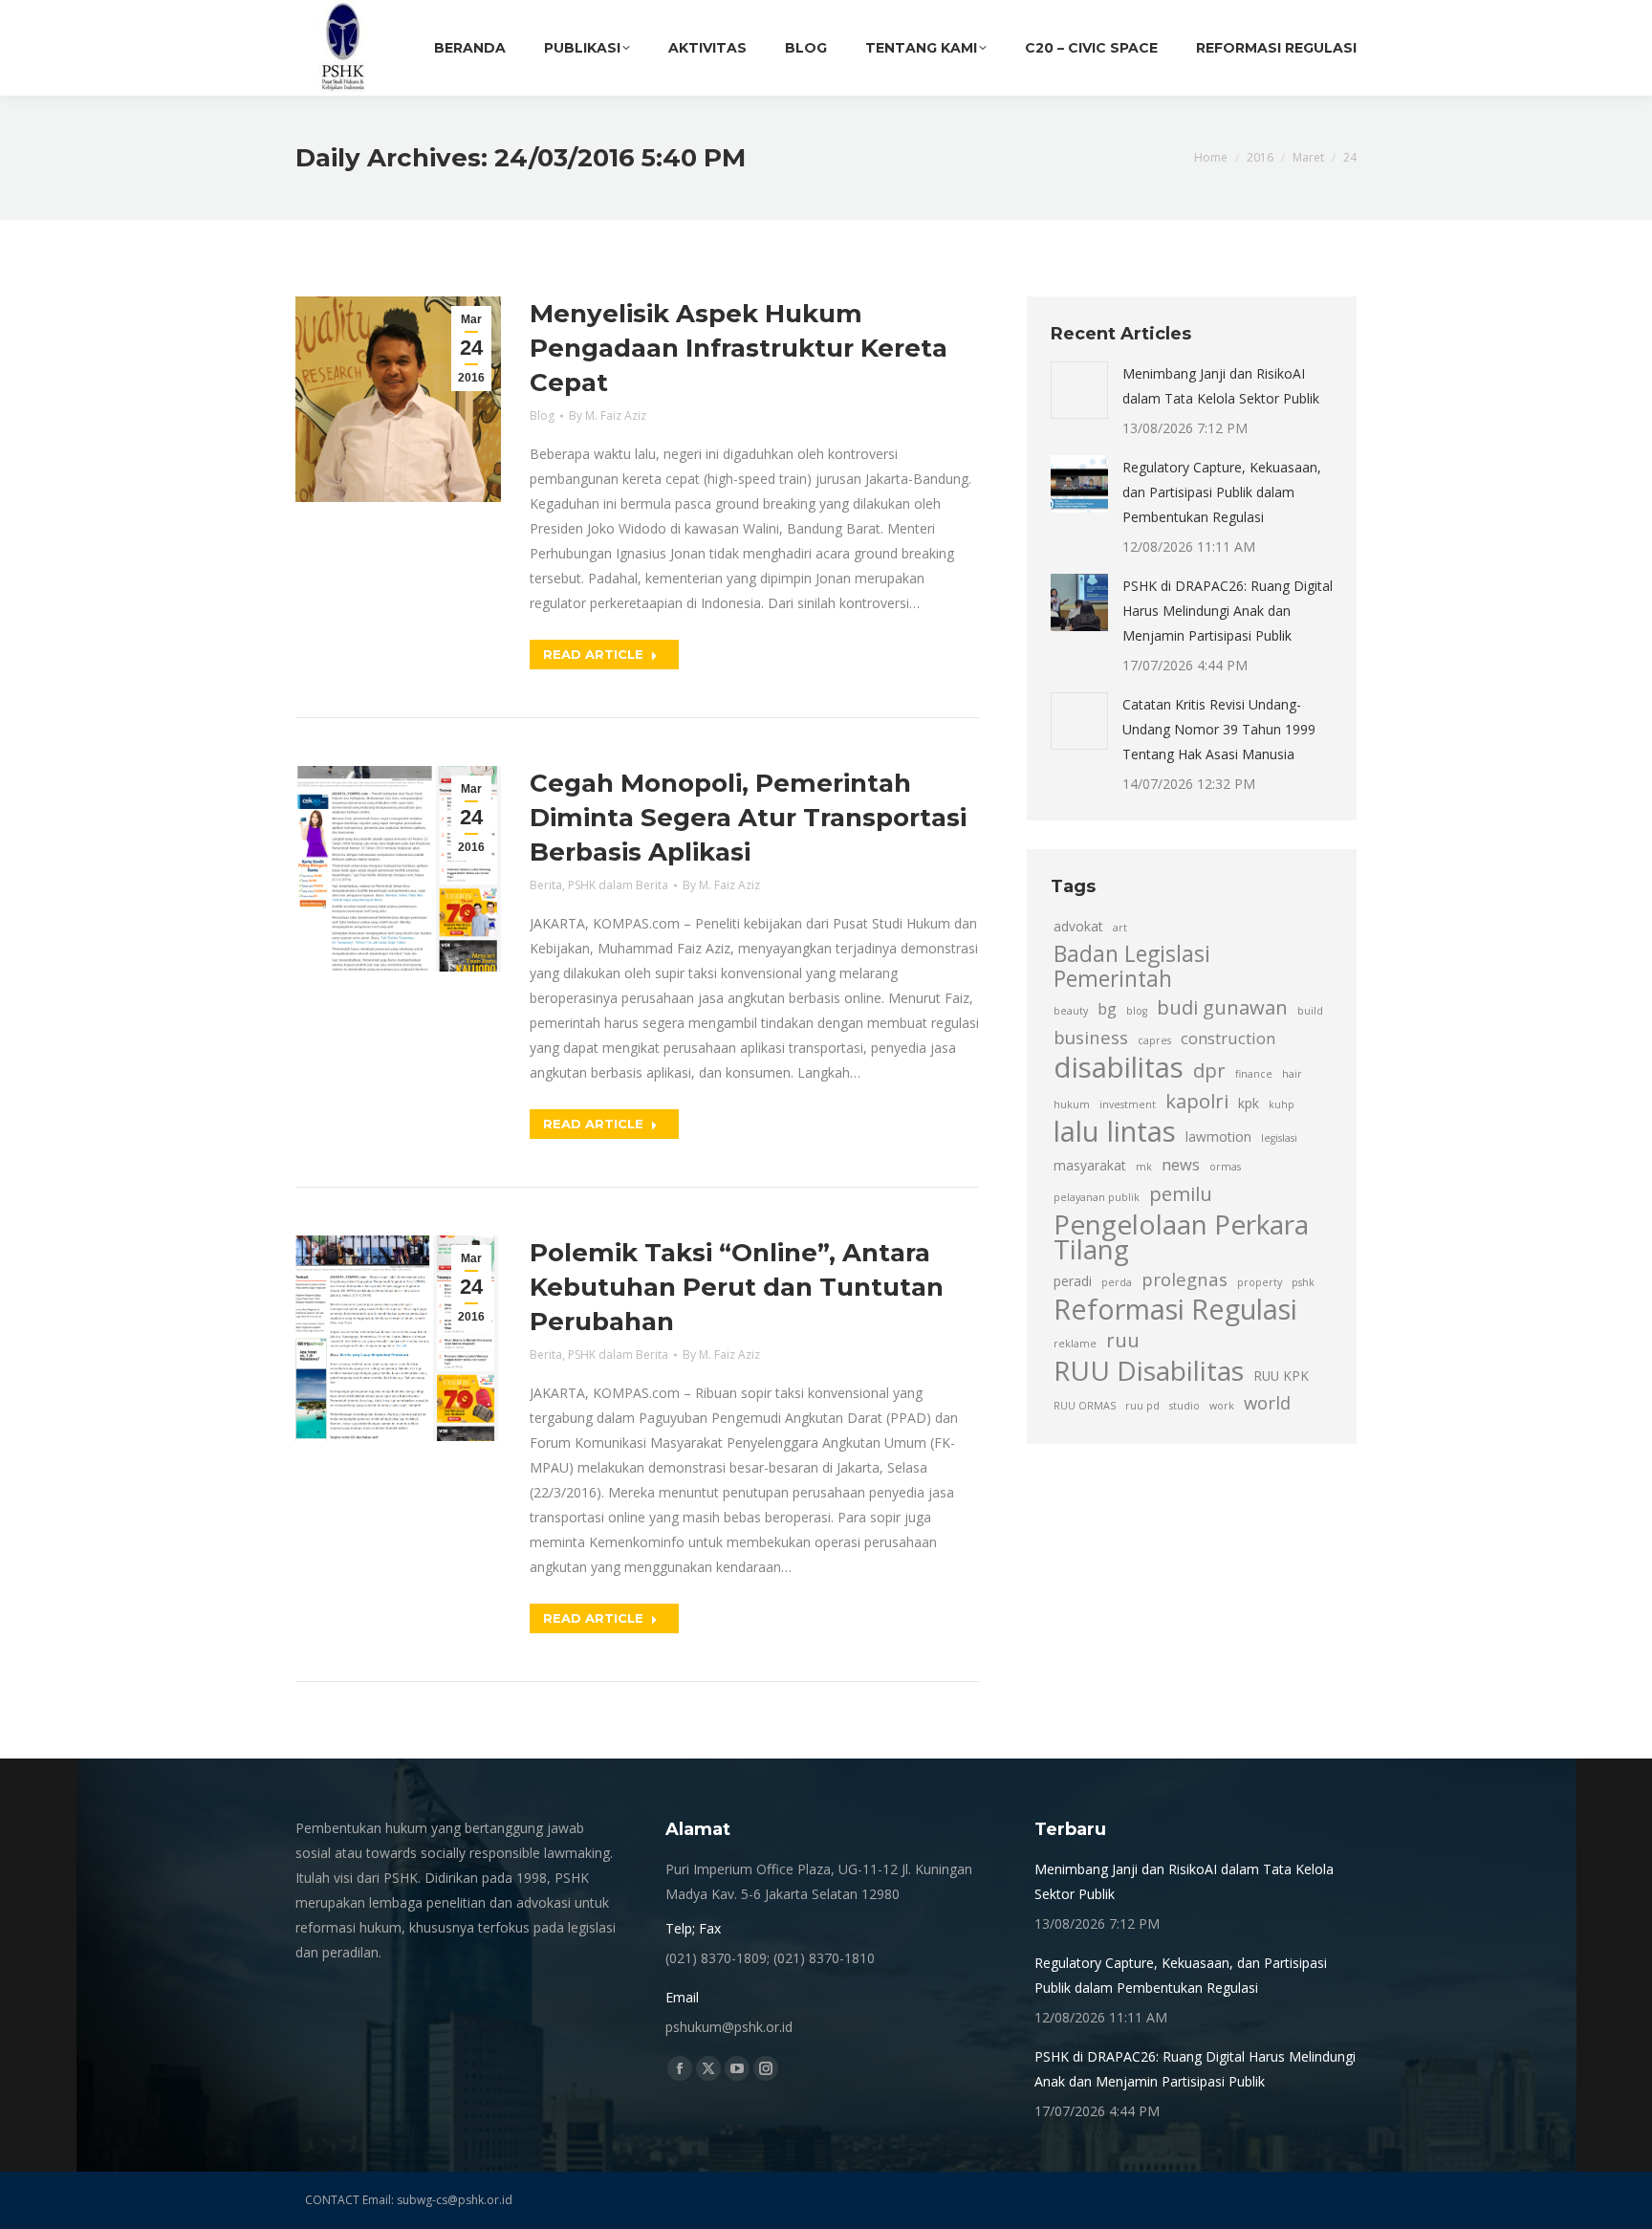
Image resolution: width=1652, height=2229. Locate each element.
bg (1107, 1009)
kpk (1249, 1103)
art (1120, 928)
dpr (1209, 1070)
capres (1154, 1040)
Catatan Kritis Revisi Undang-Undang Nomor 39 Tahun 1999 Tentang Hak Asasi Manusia (1219, 729)
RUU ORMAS (1085, 1406)
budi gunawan (1222, 1007)
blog (1137, 1011)
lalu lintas (1115, 1131)
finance (1254, 1074)
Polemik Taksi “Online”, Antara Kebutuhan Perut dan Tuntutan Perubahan (737, 1287)
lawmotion (1218, 1136)
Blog (542, 415)
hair (1292, 1074)
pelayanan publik (1097, 1197)
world (1267, 1402)
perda (1117, 1282)
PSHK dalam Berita (618, 885)
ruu (1123, 1340)
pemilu (1181, 1193)
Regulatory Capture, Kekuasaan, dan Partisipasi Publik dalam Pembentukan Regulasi (1222, 492)
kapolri (1197, 1101)
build (1310, 1011)
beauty (1071, 1011)
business (1091, 1037)
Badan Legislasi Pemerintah (1132, 967)
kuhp (1282, 1104)
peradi (1073, 1281)
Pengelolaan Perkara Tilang (1181, 1236)
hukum (1072, 1104)
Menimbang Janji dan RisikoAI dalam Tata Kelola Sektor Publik (1221, 386)
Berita (546, 885)
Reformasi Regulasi (1175, 1309)
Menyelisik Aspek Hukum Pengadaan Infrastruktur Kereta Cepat (739, 348)
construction (1228, 1038)
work (1222, 1406)
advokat (1078, 926)
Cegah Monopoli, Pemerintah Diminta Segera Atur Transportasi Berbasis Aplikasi (748, 818)
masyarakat (1090, 1165)
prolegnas (1185, 1279)
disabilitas (1119, 1067)
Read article (593, 654)
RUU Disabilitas (1149, 1370)
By (608, 415)
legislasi (1279, 1138)
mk (1144, 1167)
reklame (1075, 1344)
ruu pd (1142, 1406)
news (1181, 1165)
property (1260, 1282)
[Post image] (1079, 390)
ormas (1225, 1167)
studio (1185, 1406)
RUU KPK (1281, 1376)
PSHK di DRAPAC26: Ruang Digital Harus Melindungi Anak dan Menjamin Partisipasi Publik (1228, 611)
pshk (1303, 1282)
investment (1128, 1104)
